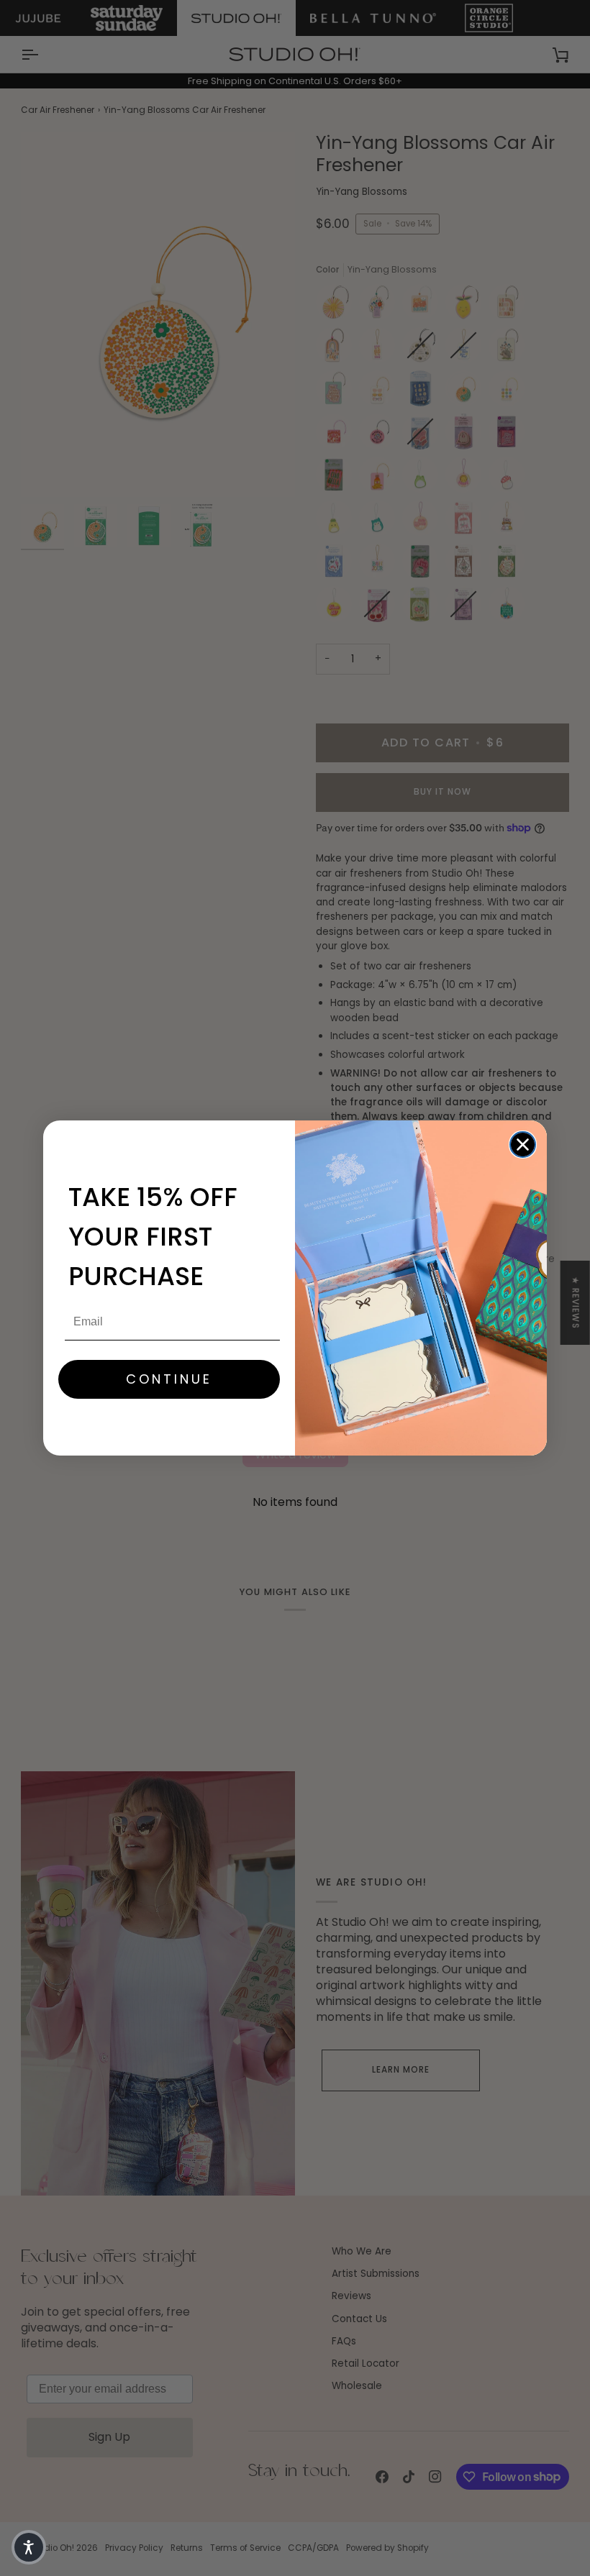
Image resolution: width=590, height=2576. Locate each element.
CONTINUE (169, 1379)
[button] (29, 2547)
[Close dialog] (523, 1145)
